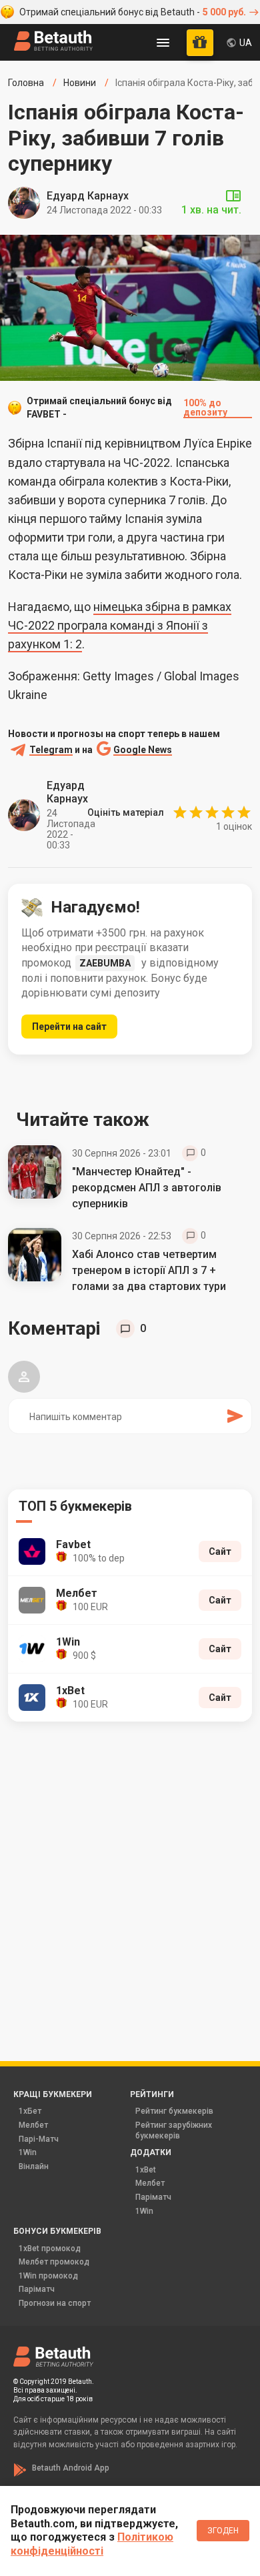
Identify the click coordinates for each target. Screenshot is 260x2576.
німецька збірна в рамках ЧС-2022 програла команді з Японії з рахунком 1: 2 (120, 625)
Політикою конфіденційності (92, 2544)
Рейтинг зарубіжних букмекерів (174, 2130)
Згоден (223, 2531)
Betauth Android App (71, 2468)
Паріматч (153, 2197)
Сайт (220, 1551)
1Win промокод (48, 2276)
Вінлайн (34, 2166)
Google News (143, 750)
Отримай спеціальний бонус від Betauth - (133, 12)
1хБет (30, 2111)
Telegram (51, 750)
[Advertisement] (130, 1873)
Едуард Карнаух (88, 196)
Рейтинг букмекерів (174, 2111)
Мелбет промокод (54, 2262)
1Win (28, 2152)
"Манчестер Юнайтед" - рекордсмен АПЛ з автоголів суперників (147, 1188)
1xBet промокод (50, 2248)
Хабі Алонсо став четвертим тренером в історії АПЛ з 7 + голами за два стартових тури (149, 1270)
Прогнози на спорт (55, 2303)
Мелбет (33, 2125)
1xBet (146, 2170)
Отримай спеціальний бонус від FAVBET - (127, 408)
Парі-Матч (39, 2139)
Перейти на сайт (69, 1027)
